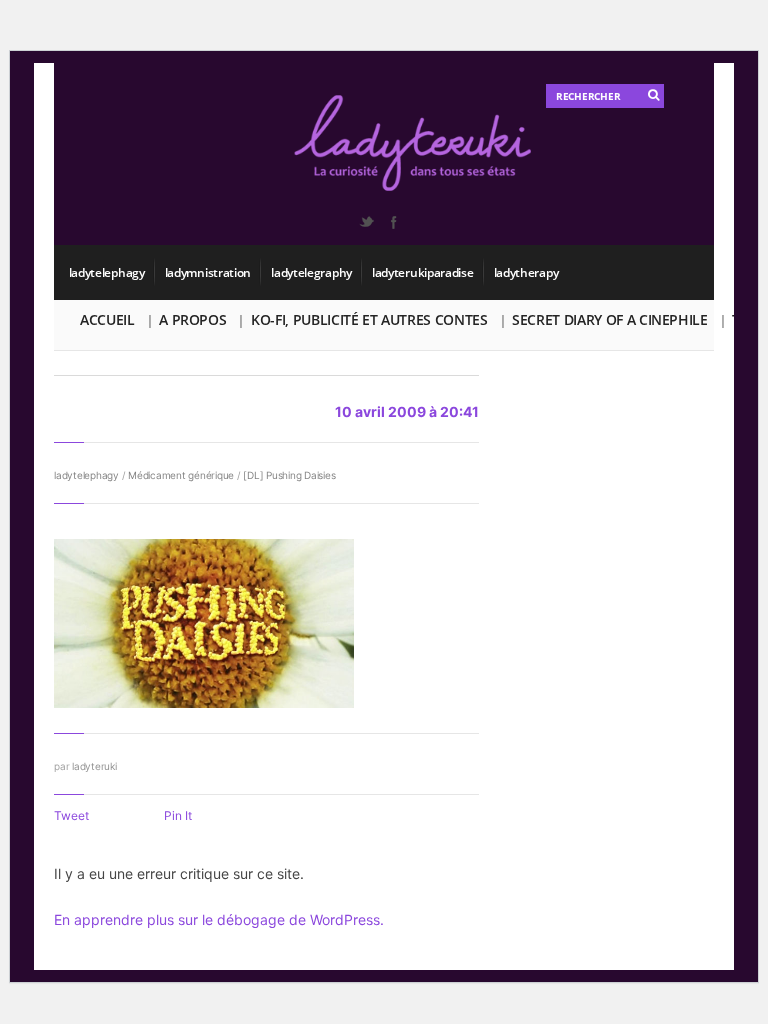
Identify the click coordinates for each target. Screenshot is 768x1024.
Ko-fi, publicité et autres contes (369, 319)
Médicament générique (181, 475)
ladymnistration (208, 272)
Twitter (366, 222)
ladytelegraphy (311, 272)
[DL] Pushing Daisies (289, 475)
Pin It (178, 815)
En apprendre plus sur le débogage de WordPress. (219, 919)
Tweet (71, 815)
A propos (192, 319)
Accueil (107, 319)
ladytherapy (526, 272)
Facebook (393, 222)
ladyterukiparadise (423, 272)
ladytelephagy (107, 272)
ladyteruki (94, 766)
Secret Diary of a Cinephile (610, 319)
